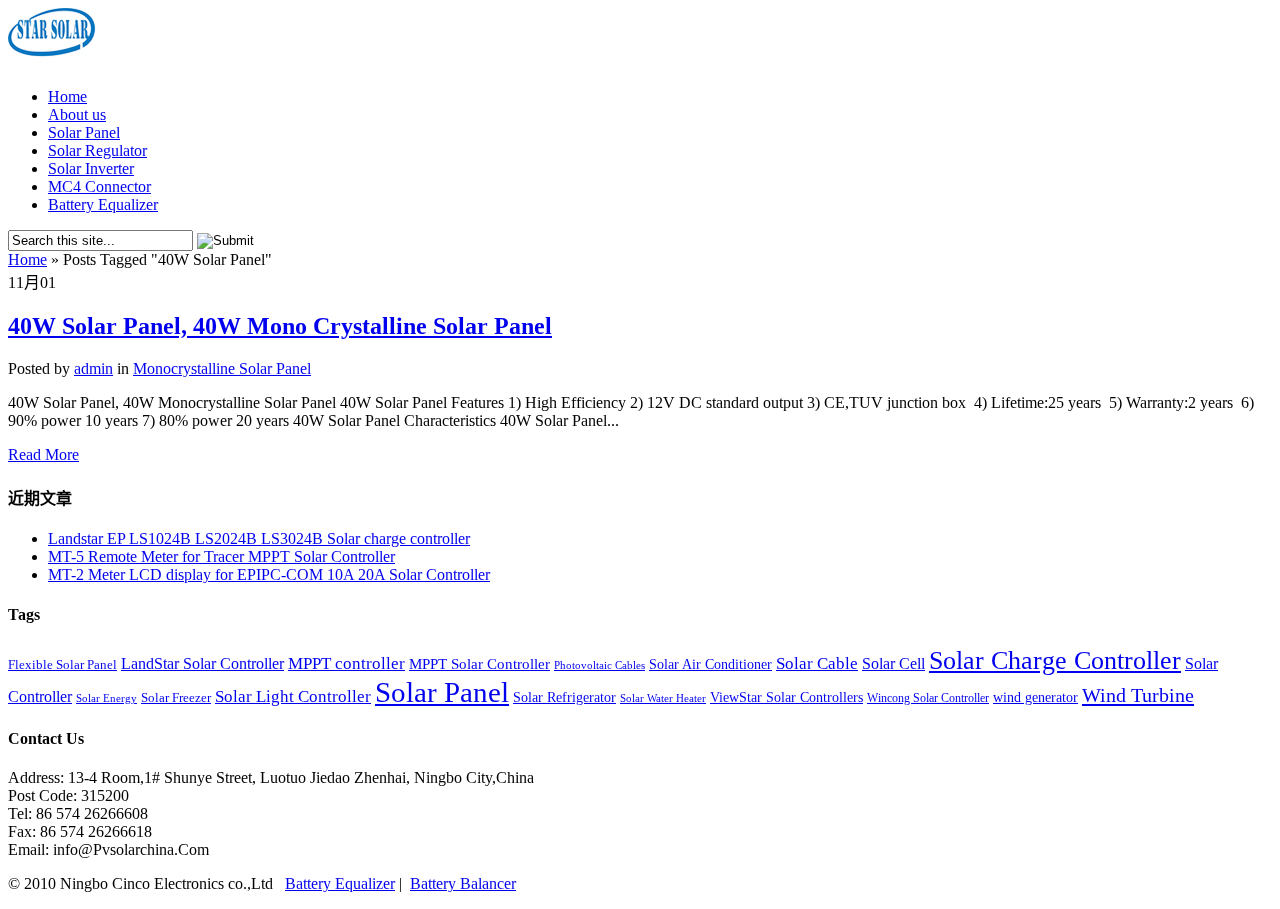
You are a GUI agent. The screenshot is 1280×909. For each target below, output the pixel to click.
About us (77, 114)
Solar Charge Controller (1055, 660)
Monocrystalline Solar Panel (222, 368)
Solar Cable (817, 663)
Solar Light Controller (293, 696)
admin (93, 368)
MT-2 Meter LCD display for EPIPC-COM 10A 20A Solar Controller (269, 574)
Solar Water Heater (663, 698)
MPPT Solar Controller (479, 663)
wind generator (1035, 697)
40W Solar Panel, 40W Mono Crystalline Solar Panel (280, 326)
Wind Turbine (1138, 695)
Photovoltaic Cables (599, 665)
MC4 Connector (99, 186)
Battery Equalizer (103, 204)
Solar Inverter (91, 168)
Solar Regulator (97, 150)
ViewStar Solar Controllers (786, 697)
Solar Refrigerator (564, 697)
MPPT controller (346, 663)
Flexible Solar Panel (62, 665)
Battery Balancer (463, 883)
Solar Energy (106, 698)
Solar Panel (84, 132)
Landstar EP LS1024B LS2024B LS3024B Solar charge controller (259, 538)
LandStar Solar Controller (202, 663)
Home (67, 96)
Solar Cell (893, 663)
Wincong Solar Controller (928, 698)
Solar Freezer (176, 698)
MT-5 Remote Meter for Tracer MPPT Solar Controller (221, 556)
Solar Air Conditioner (710, 664)
